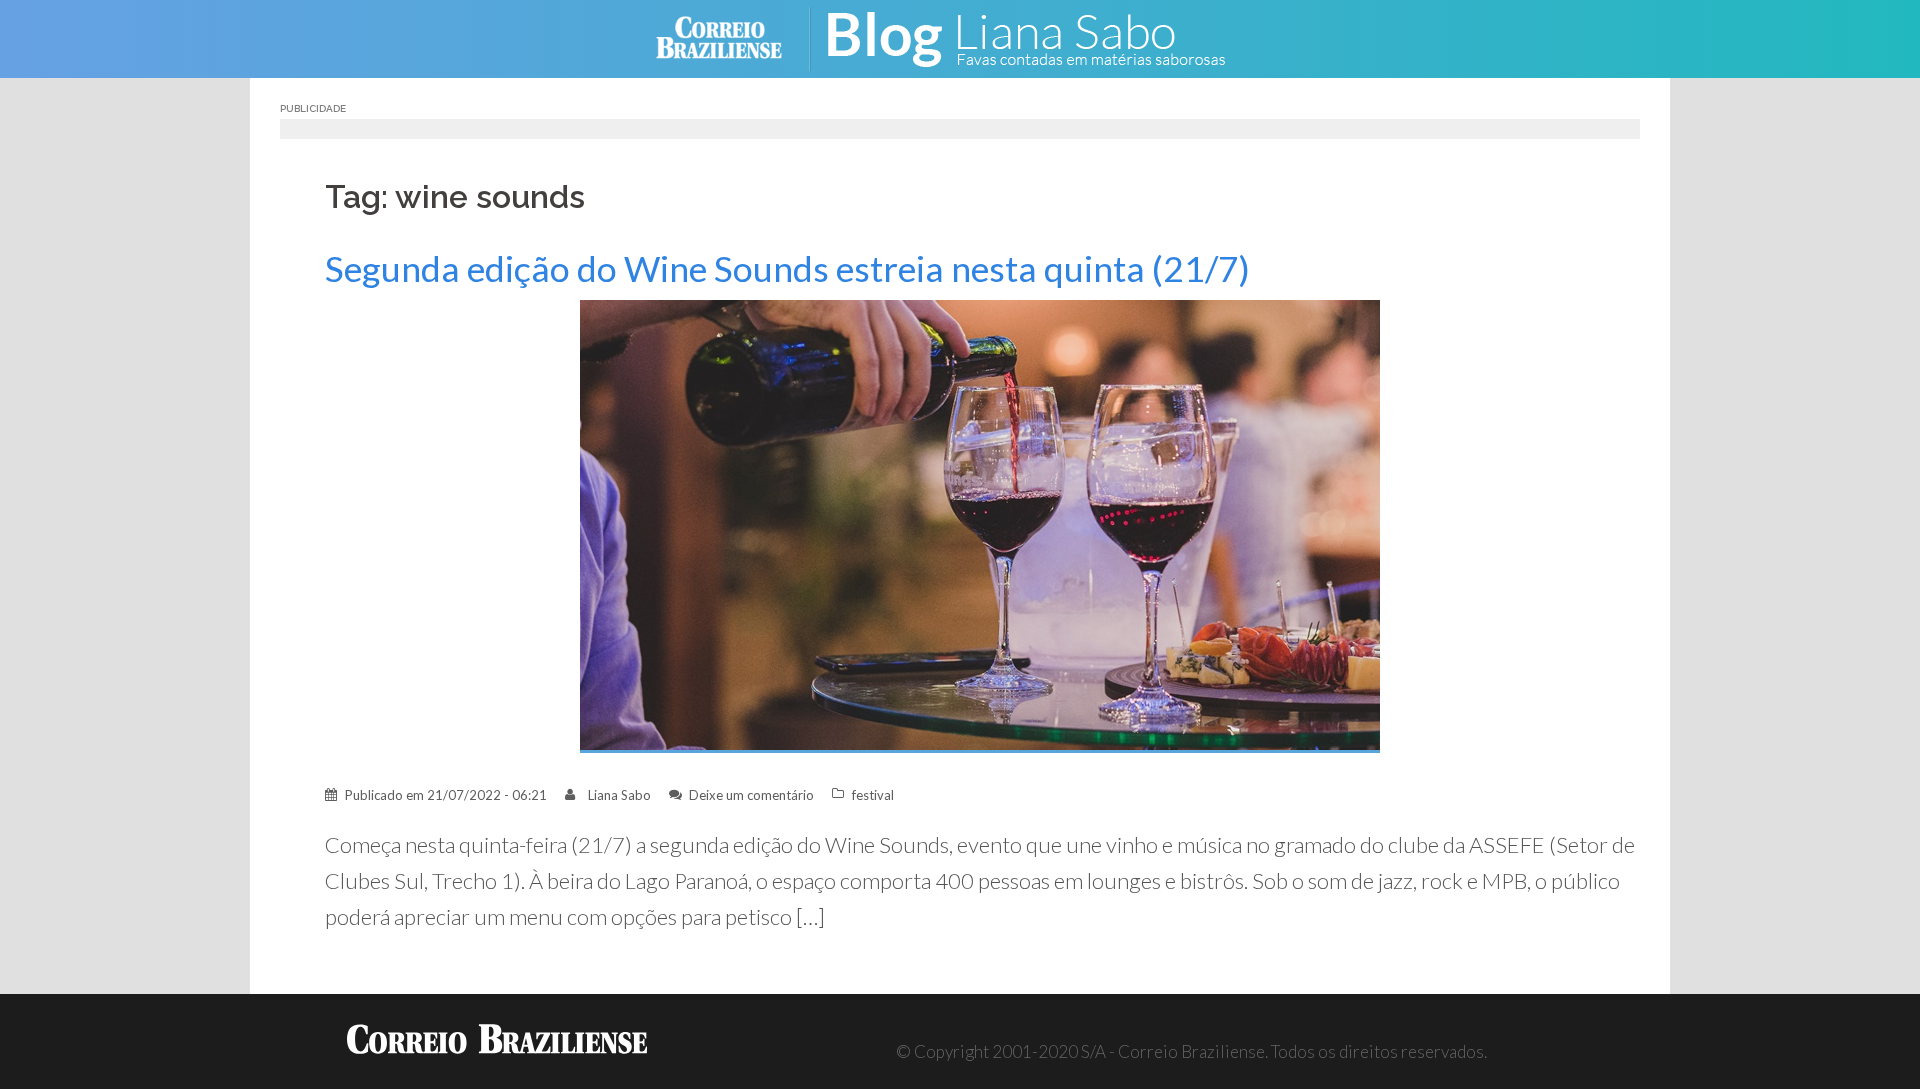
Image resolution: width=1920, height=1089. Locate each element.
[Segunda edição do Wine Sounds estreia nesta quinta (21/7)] (980, 524)
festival (873, 795)
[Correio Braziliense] (734, 36)
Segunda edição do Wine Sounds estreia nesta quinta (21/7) (787, 268)
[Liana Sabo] (1040, 36)
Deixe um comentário (751, 795)
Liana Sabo (619, 795)
